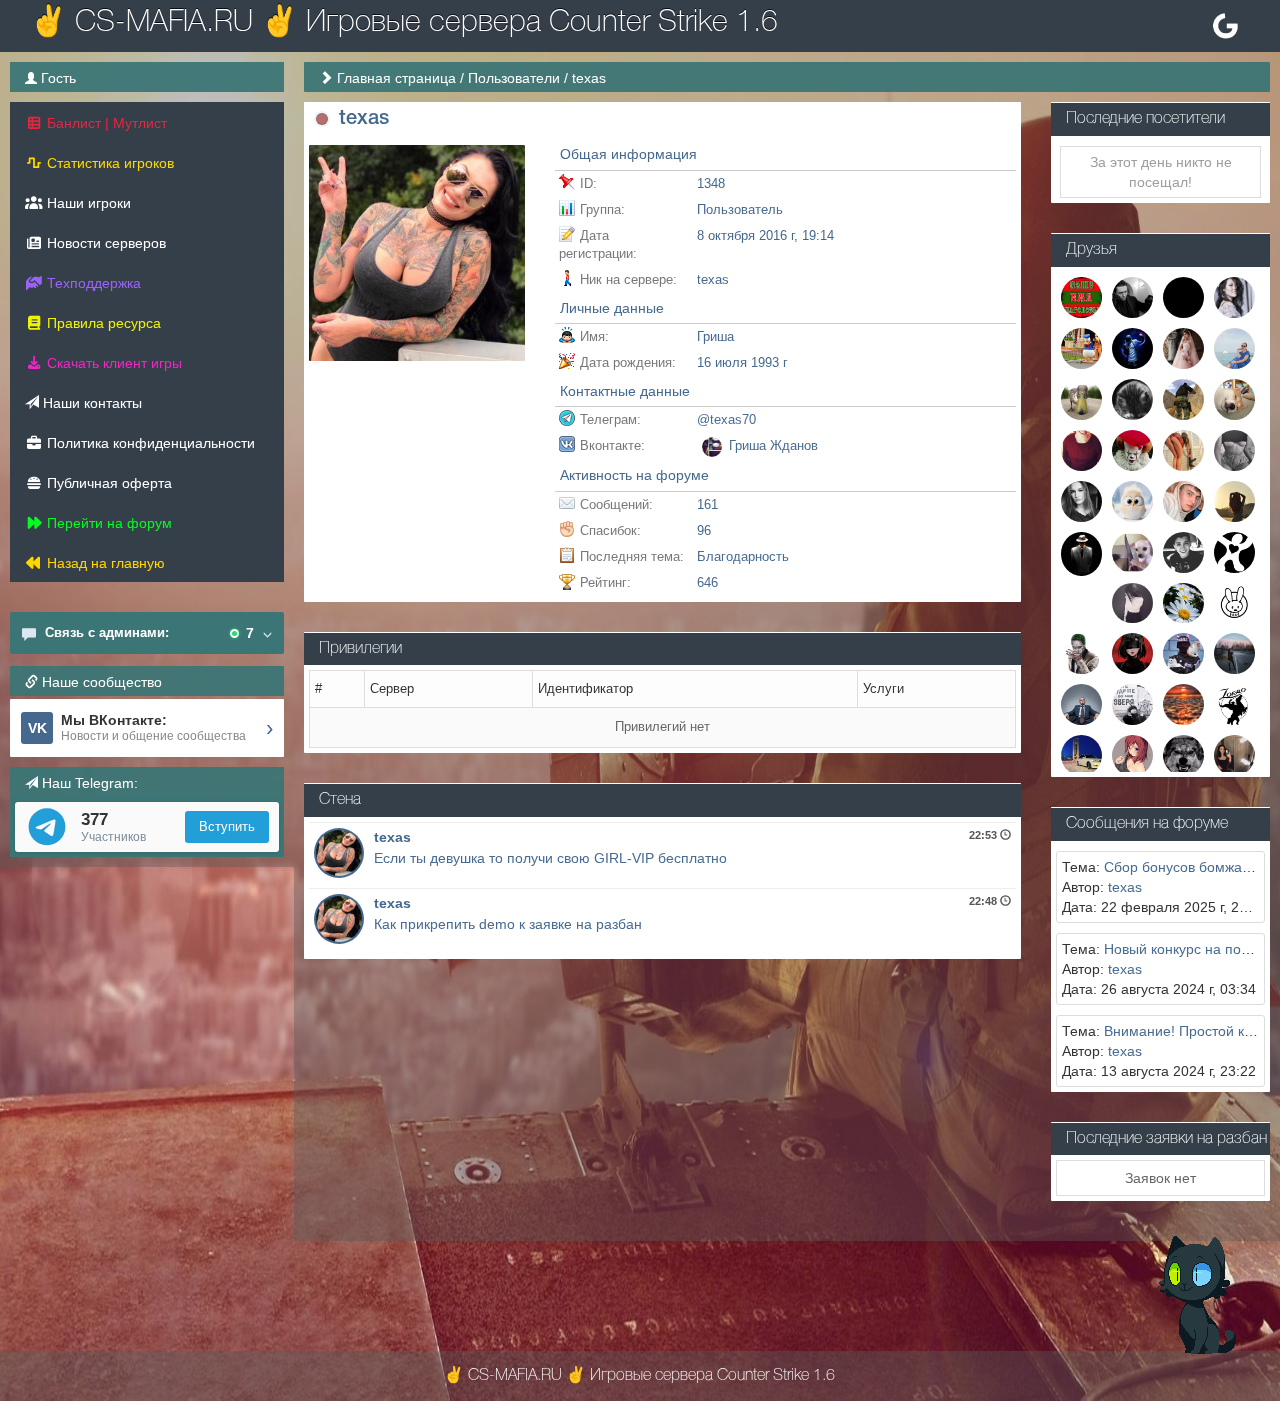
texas (392, 837)
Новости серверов (104, 243)
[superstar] (1132, 755)
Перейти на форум (107, 523)
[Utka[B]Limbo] (1081, 398)
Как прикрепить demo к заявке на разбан (508, 924)
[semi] (1183, 296)
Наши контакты (90, 403)
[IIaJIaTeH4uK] (1183, 500)
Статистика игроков (108, 163)
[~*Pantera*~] (1234, 500)
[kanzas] (1234, 551)
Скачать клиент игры (112, 363)
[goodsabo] (1081, 553)
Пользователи (514, 78)
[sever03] (1081, 755)
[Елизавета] (1132, 551)
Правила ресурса (102, 323)
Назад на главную (104, 563)
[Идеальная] (1183, 347)
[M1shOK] (1081, 704)
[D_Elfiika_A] (1132, 398)
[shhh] (1234, 449)
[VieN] (1081, 449)
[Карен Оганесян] (1132, 296)
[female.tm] (1132, 653)
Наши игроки (87, 203)
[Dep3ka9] (1234, 653)
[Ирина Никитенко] (1132, 500)
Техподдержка (92, 283)
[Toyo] (1234, 398)
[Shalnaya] (1132, 704)
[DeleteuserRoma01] (1081, 653)
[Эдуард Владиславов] (1183, 704)
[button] (321, 119)
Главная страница (396, 78)
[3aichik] (1234, 602)
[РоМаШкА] (1183, 602)
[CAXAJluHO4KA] (1234, 296)
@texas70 (726, 419)
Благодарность (743, 556)
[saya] (1234, 755)
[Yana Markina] (1081, 500)
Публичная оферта (107, 483)
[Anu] (1183, 653)
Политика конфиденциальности (149, 443)
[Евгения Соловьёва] (1234, 347)
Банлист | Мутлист (105, 123)
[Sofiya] (1132, 602)
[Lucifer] (1132, 347)
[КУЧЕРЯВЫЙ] (1183, 755)
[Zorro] (1234, 704)
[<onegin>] (1081, 296)
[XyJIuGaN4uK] (1132, 449)
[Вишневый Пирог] (1183, 398)
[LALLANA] (1183, 551)
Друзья (1091, 250)
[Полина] (1183, 449)
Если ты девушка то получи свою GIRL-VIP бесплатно (550, 858)
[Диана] (1081, 347)
